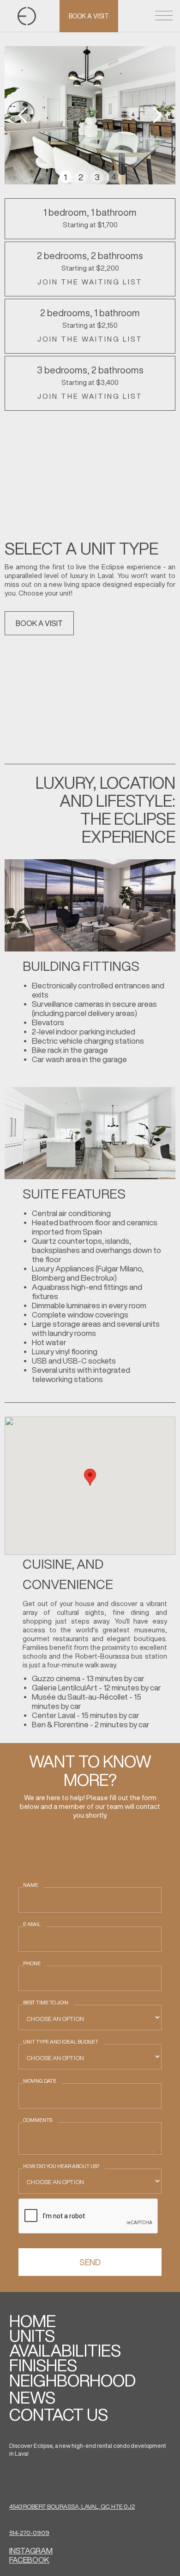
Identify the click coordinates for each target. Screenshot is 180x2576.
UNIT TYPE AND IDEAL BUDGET (61, 2041)
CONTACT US (59, 2415)
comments (38, 2120)
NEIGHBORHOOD (72, 2381)
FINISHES (43, 2365)
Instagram (31, 2550)
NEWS (32, 2398)
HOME (33, 2321)
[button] (23, 115)
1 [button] (65, 177)
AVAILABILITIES (65, 2351)
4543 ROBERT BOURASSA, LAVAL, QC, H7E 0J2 (72, 2507)
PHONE (32, 1963)
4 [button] (114, 177)
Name (31, 1885)
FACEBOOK (29, 2560)
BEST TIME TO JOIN (46, 2002)
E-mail (32, 1924)
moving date (40, 2081)
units (32, 2336)
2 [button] (81, 177)
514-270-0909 (29, 2533)
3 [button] (97, 177)
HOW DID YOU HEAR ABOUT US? (61, 2166)
